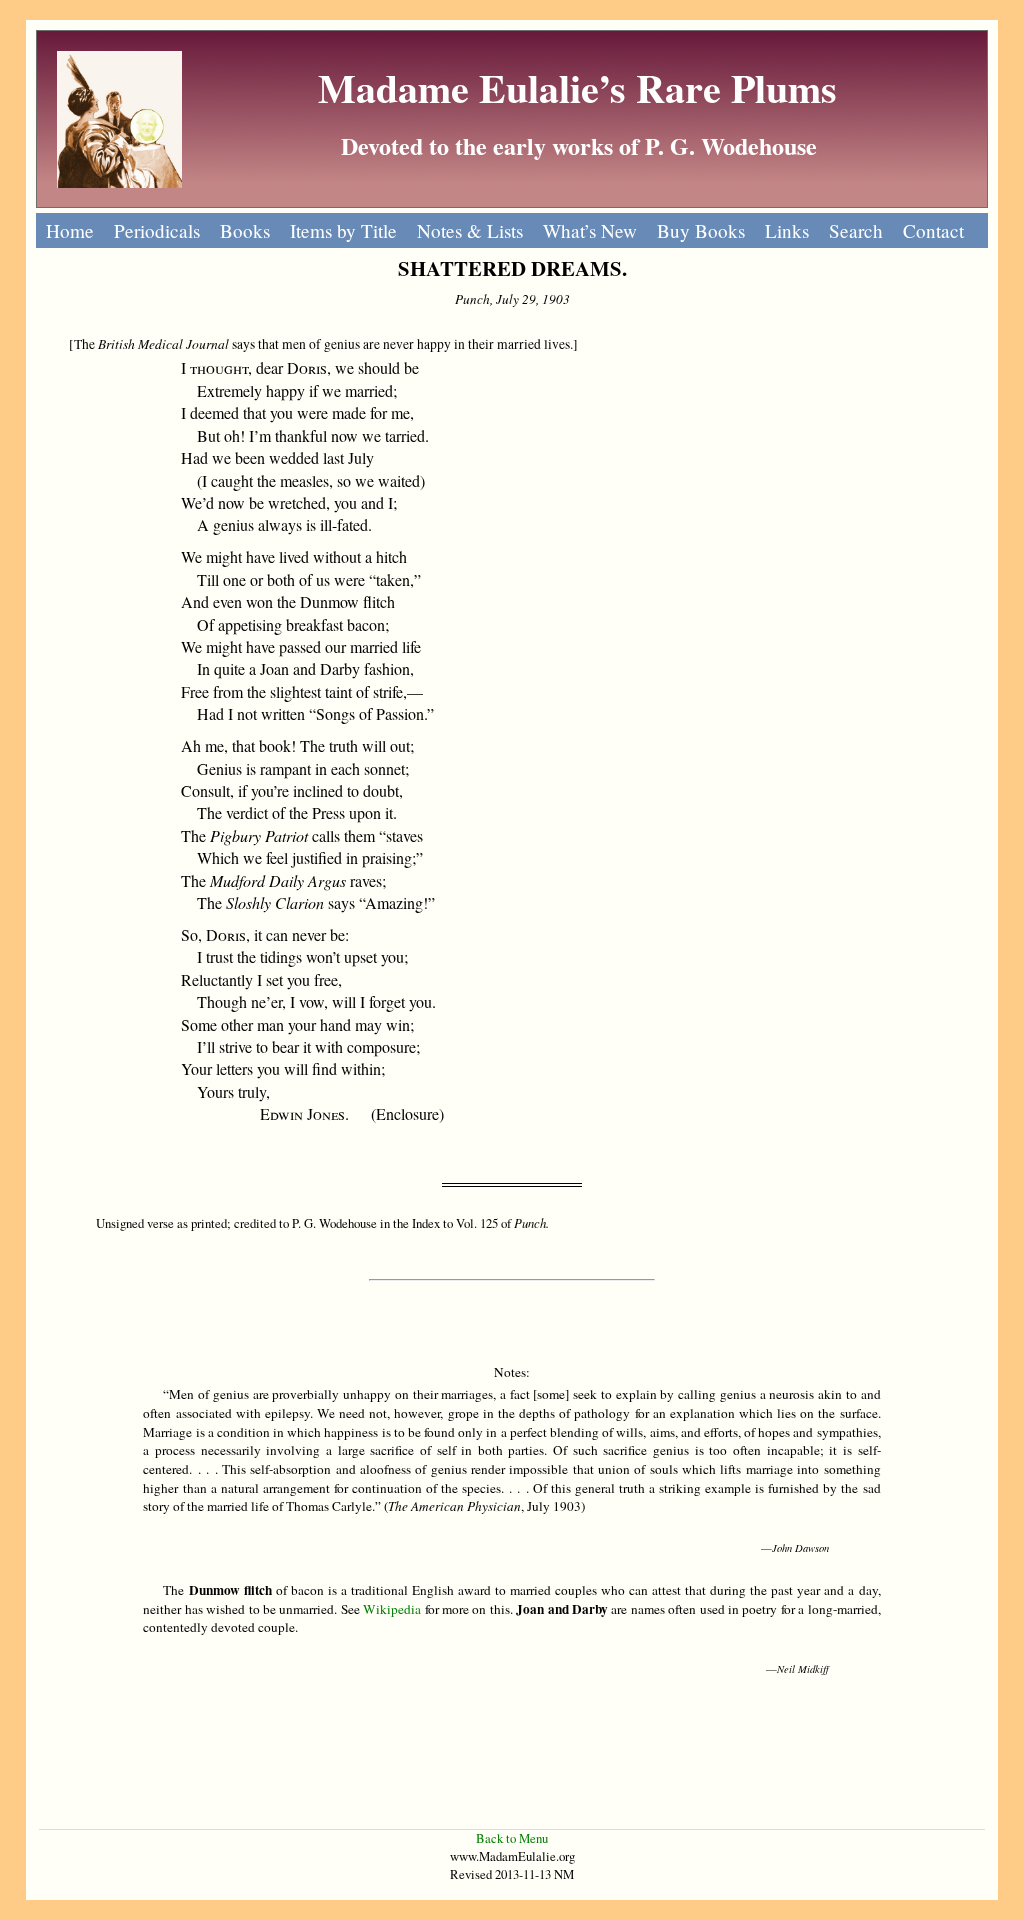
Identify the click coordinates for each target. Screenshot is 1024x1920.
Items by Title (343, 230)
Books (245, 230)
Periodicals (157, 230)
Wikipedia (392, 1609)
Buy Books (701, 230)
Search (856, 230)
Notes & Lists (470, 230)
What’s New (590, 230)
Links (787, 230)
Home (70, 230)
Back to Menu (512, 1838)
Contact (933, 230)
